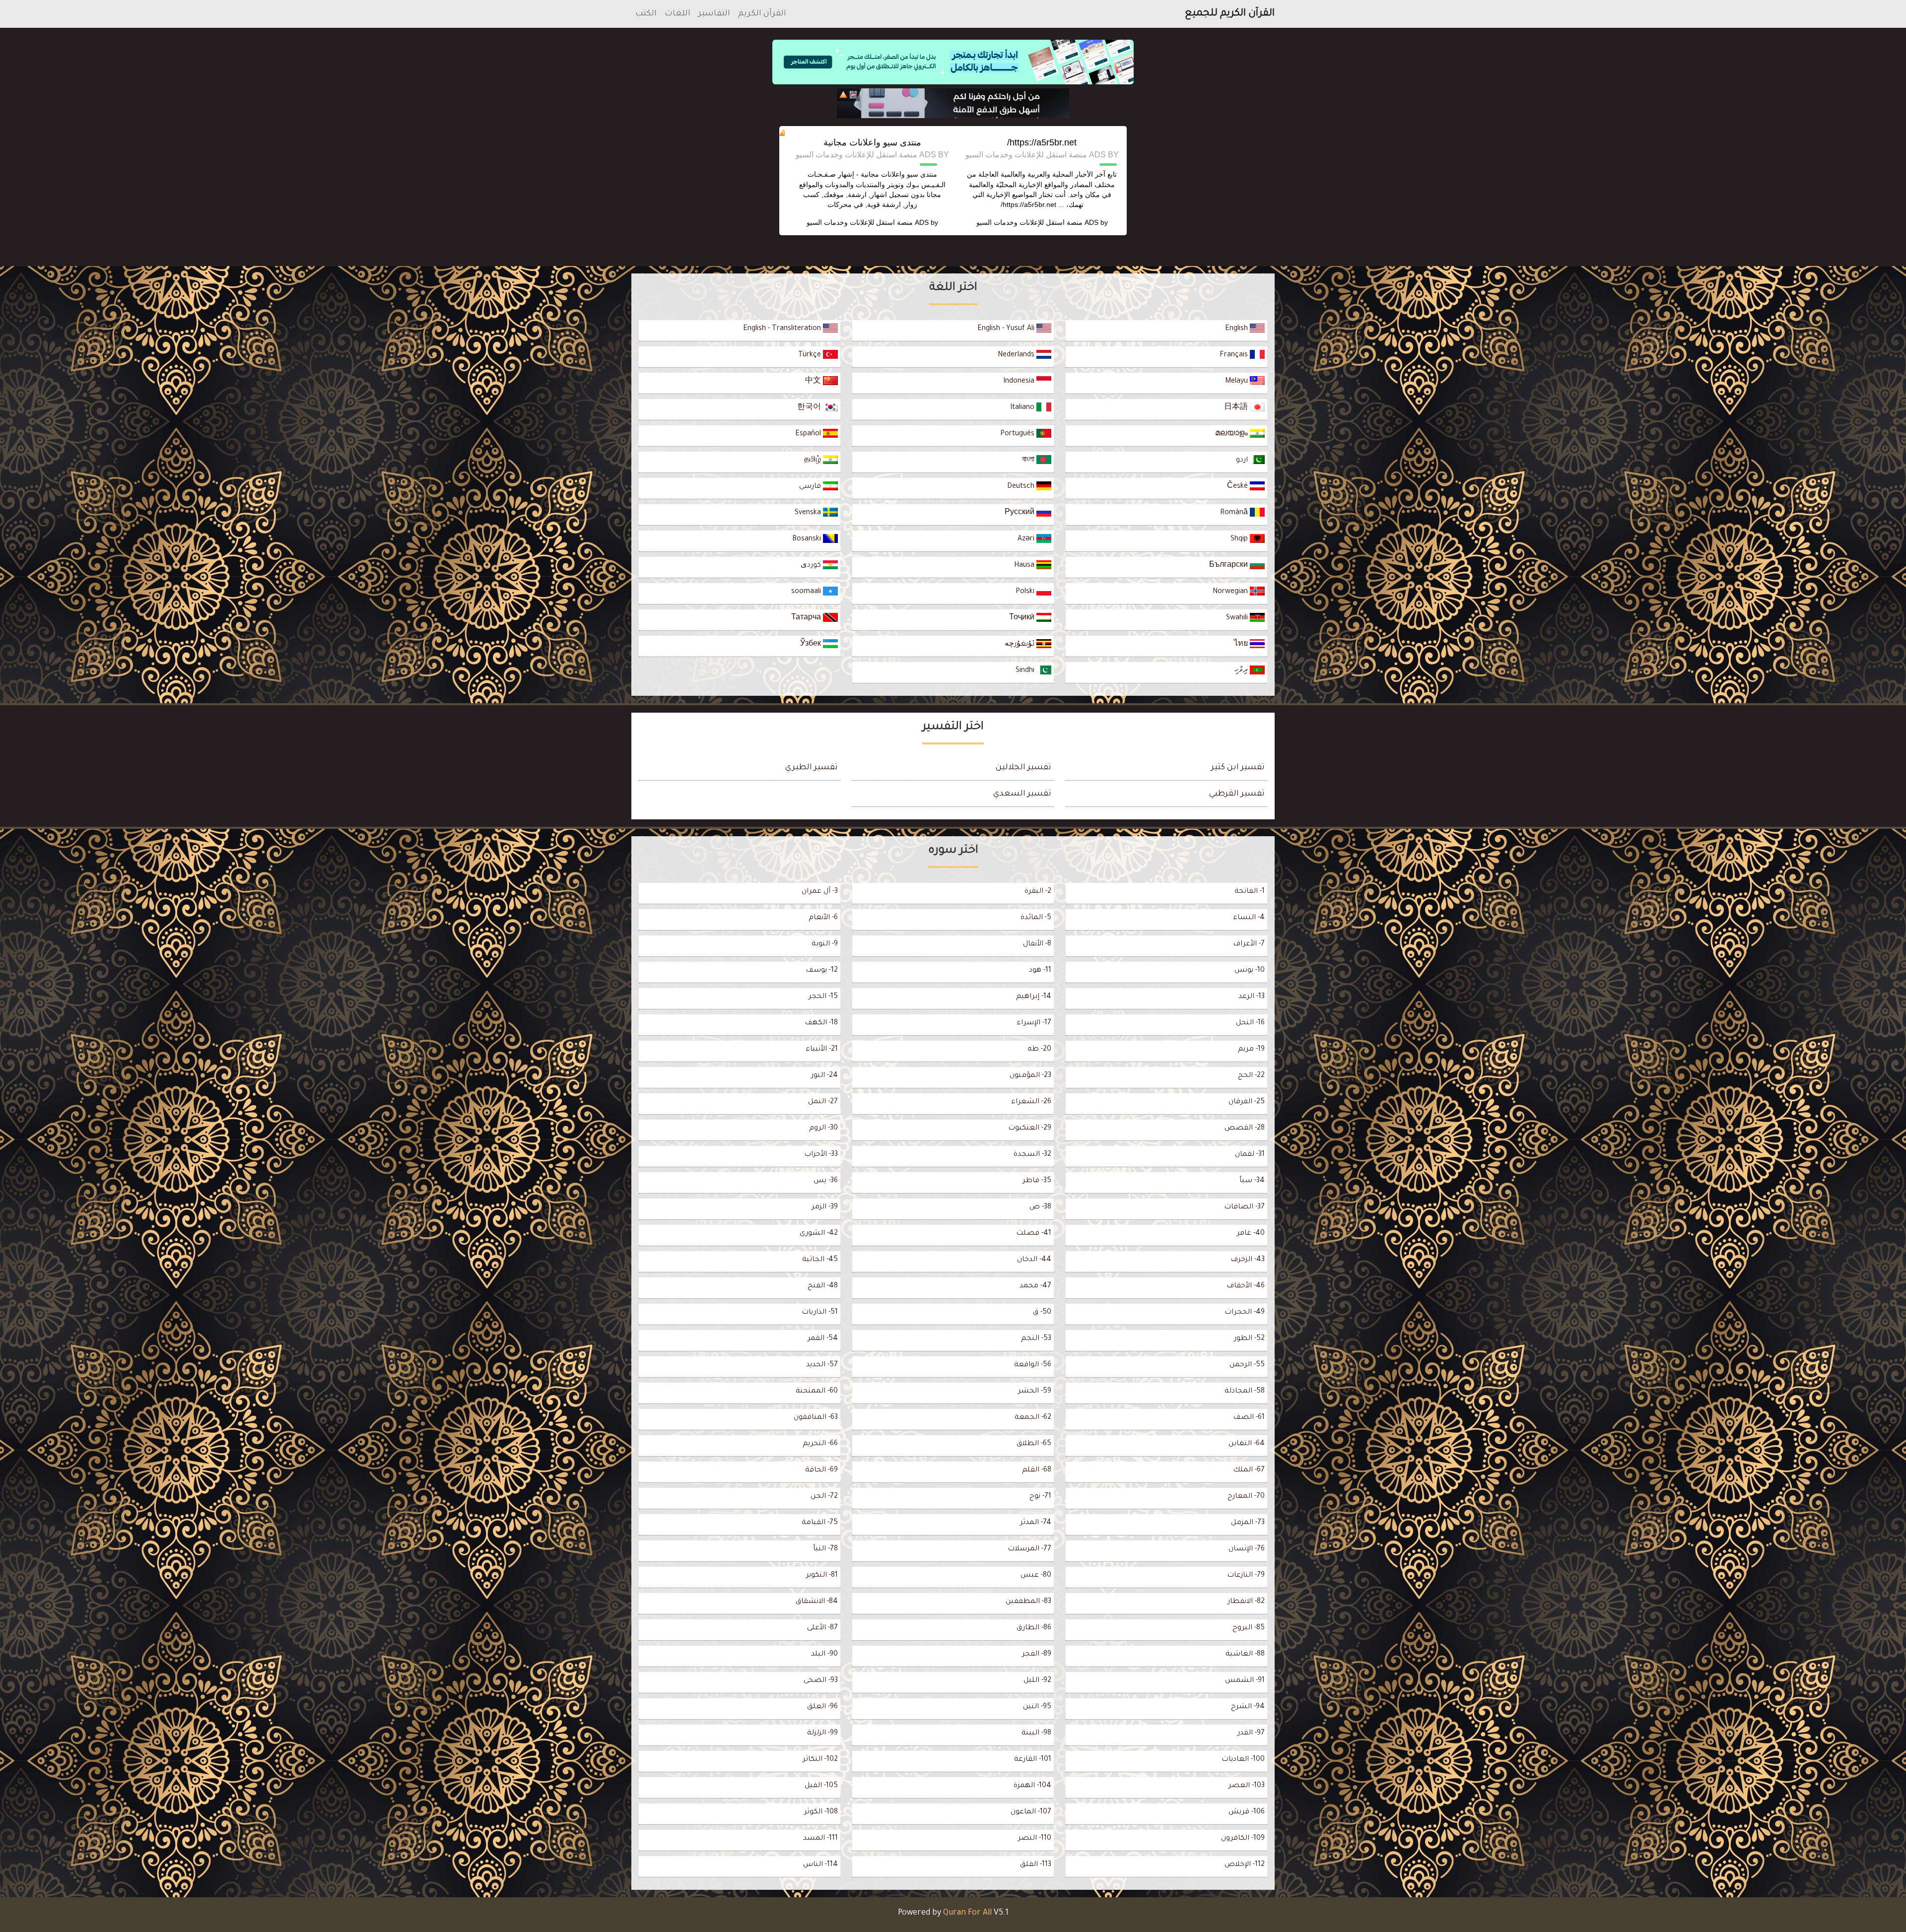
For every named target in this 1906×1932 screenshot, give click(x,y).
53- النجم (1036, 1339)
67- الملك (1249, 1470)
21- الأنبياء (822, 1050)
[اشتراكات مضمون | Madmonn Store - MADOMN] (953, 103)
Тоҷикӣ (1023, 618)
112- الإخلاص (1245, 1865)
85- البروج (1249, 1628)
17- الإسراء (1034, 1023)
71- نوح (1040, 1497)
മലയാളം (1232, 434)
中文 (814, 382)
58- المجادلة (1245, 1392)
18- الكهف (821, 1023)
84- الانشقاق (817, 1602)
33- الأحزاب (821, 1155)
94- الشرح (1248, 1707)
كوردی (812, 566)
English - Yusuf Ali (1007, 329)
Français (1235, 355)
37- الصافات (1244, 1207)
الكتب (646, 14)
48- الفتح (823, 1286)
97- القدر (1251, 1733)
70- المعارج (1246, 1497)
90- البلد (824, 1655)
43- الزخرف (1248, 1260)
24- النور (824, 1076)
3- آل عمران (820, 892)
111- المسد (820, 1839)
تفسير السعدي (1022, 794)
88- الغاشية (1245, 1655)
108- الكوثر (821, 1812)
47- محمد (1035, 1286)
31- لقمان (1250, 1155)
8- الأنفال (1037, 944)
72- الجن (824, 1497)
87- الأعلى (822, 1628)
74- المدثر (1036, 1523)
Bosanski (808, 539)
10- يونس (1250, 971)
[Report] (843, 95)
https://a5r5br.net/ (1042, 142)
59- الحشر (1035, 1392)
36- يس (826, 1181)
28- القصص (1245, 1129)
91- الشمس (1245, 1681)
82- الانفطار (1246, 1602)
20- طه (1039, 1050)
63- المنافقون (816, 1418)
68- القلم (1037, 1470)
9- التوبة (825, 944)
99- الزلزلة (822, 1733)
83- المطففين (1028, 1602)
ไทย (1242, 645)
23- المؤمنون (1030, 1076)
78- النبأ (825, 1549)
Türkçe (811, 355)
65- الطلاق (1034, 1444)
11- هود (1040, 971)
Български (1229, 566)
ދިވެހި (1242, 671)
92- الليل (1037, 1681)
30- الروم (823, 1129)
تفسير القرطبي (1237, 794)
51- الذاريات (820, 1313)
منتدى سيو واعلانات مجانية (872, 142)
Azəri (1027, 539)
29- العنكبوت (1030, 1129)
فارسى (811, 487)
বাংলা (1029, 461)
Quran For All (967, 1913)
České (1238, 487)
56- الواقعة (1033, 1365)
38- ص (1040, 1207)
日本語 (1237, 408)
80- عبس (1036, 1576)
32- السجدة (1032, 1155)
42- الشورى (819, 1234)
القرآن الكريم (762, 14)
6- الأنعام (823, 918)
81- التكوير (822, 1576)
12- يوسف (822, 971)
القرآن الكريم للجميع (1230, 14)
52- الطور (1249, 1339)
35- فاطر (1037, 1181)
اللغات (678, 14)
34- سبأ (1252, 1181)
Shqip (1240, 539)
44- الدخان (1034, 1260)
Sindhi (1026, 671)
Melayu (1237, 382)
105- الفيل (821, 1786)
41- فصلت (1034, 1234)
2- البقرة (1038, 892)
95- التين (1037, 1707)
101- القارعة (1033, 1760)
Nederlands (1017, 355)
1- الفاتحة (1250, 892)
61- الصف (1249, 1418)
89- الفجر (1037, 1655)
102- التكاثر (820, 1760)
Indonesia (1020, 382)
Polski (1026, 592)
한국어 (810, 408)
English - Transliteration (783, 329)
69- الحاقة (821, 1470)
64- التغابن (1247, 1444)
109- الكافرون (1243, 1839)
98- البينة (1036, 1733)
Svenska (809, 513)
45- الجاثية (820, 1260)
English (1237, 329)
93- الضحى (821, 1681)
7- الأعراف (1249, 944)
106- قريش (1247, 1812)
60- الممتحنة (817, 1392)
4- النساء (1249, 918)
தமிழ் (814, 461)
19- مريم (1251, 1050)
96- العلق (822, 1707)
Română (1235, 513)
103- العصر (1247, 1786)
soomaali (807, 592)
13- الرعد (1252, 997)
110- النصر (1035, 1839)
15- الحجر (823, 997)
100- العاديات (1243, 1760)
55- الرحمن (1247, 1365)
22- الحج (1251, 1076)
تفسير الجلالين (1023, 768)
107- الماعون (1031, 1812)
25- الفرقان (1247, 1102)
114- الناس (820, 1865)
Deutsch (1022, 487)
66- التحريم (820, 1444)
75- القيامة (820, 1523)
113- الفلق (1036, 1865)
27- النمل (823, 1102)
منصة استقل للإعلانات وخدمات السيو (1029, 222)
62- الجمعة (1033, 1418)
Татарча (807, 618)
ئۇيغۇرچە (1021, 645)
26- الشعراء (1031, 1102)
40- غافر (1251, 1234)
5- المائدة (1036, 918)
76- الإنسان (1247, 1549)
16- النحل (1250, 1023)
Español (809, 434)
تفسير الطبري (812, 768)
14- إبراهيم (1034, 997)
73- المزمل (1248, 1523)
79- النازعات (1246, 1576)
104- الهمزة (1032, 1786)
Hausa (1025, 566)
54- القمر (823, 1339)
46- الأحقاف (1246, 1286)
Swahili (1238, 618)
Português (1018, 434)
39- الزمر (825, 1207)
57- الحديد (822, 1365)
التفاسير (714, 14)
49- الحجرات (1245, 1313)
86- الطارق (1034, 1628)
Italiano (1023, 408)
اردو (1243, 461)
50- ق (1042, 1313)
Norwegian (1231, 592)
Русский (1021, 513)
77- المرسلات (1029, 1549)
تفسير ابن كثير (1238, 768)
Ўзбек (812, 645)
